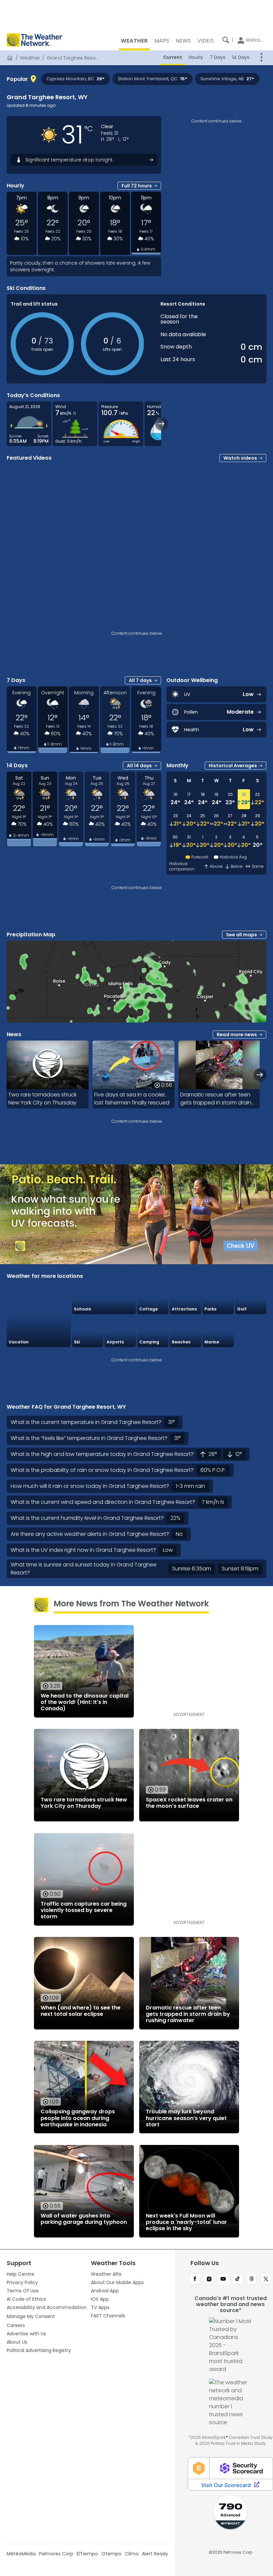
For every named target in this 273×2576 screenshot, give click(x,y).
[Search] (226, 40)
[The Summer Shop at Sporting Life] (251, 1331)
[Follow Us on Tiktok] (238, 2279)
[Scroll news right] (260, 1075)
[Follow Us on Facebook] (195, 2279)
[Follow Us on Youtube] (223, 2279)
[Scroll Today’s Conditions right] (161, 424)
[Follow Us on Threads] (252, 2279)
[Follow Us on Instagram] (209, 2279)
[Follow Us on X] (266, 2279)
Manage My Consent (31, 2316)
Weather (30, 58)
